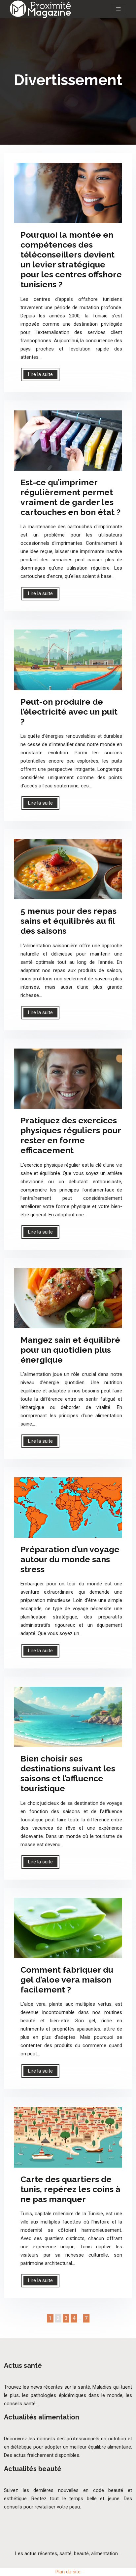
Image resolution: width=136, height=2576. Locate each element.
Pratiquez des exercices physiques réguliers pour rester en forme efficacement (71, 1135)
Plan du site (68, 2572)
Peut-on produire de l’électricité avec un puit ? (69, 712)
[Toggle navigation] (119, 9)
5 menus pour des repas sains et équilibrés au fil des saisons (68, 921)
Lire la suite (40, 374)
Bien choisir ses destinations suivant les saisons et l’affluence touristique (68, 1773)
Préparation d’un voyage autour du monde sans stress (70, 1559)
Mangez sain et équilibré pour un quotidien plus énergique (70, 1350)
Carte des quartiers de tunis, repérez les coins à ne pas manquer (70, 2189)
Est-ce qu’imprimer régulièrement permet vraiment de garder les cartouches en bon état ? (70, 497)
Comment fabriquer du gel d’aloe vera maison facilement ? (67, 1980)
